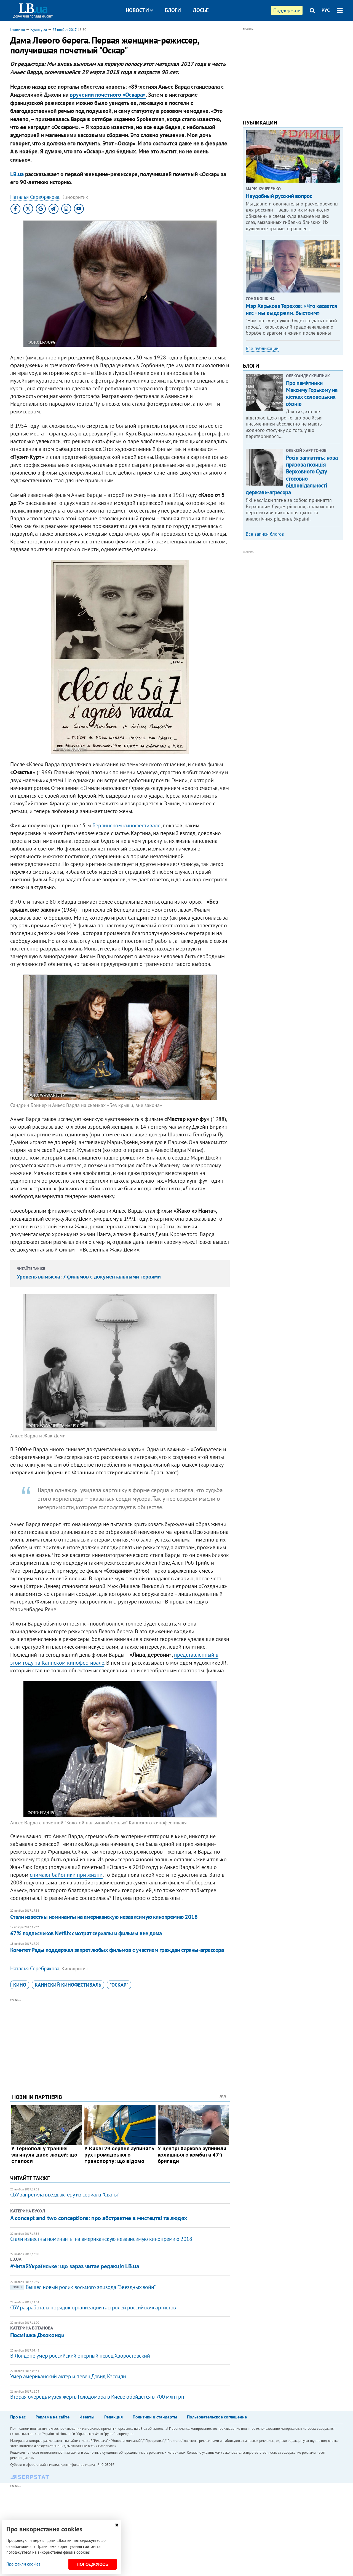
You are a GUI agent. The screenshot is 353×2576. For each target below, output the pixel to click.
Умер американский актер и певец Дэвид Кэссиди (68, 2376)
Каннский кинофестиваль (68, 1985)
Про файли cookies (23, 2564)
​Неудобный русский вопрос (279, 196)
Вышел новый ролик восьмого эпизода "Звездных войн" (84, 2287)
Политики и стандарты (155, 2417)
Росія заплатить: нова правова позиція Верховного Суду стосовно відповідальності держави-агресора (292, 475)
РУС (326, 10)
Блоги (173, 10)
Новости (137, 10)
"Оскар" (119, 1985)
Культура (39, 29)
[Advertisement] (120, 2042)
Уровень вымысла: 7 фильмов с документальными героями (89, 1277)
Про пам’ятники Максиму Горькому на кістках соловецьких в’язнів (312, 393)
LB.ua (17, 174)
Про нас (18, 2417)
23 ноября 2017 (64, 30)
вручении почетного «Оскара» (108, 95)
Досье (201, 10)
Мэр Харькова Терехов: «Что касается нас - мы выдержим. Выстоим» (291, 309)
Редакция (113, 2417)
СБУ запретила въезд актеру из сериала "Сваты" (65, 2195)
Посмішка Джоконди (37, 2335)
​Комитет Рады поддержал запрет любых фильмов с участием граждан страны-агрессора (117, 1950)
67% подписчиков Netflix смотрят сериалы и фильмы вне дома (86, 1933)
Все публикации (262, 348)
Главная (18, 29)
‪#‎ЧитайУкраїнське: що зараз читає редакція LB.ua (75, 2266)
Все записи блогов (265, 534)
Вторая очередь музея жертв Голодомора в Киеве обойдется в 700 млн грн (97, 2397)
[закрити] (117, 2525)
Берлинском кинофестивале (126, 825)
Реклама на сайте (53, 2417)
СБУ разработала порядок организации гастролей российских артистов (93, 2307)
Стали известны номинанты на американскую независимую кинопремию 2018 (104, 1917)
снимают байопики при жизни (66, 1875)
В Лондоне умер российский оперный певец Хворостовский (80, 2356)
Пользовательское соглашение (217, 2417)
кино (20, 1985)
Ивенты (87, 2417)
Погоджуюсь (93, 2564)
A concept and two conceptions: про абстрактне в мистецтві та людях (99, 2218)
